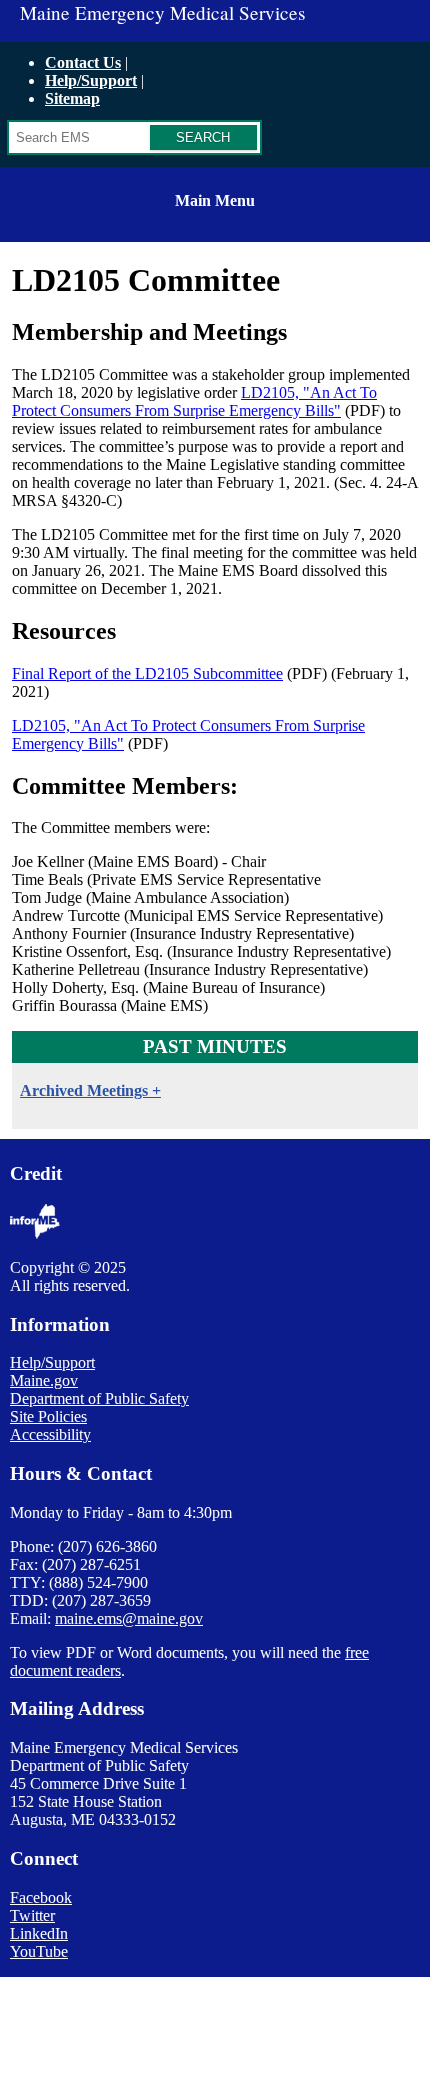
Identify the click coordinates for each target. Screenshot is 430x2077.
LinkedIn (39, 1933)
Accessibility (50, 1434)
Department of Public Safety (99, 1398)
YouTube (39, 1951)
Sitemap (72, 98)
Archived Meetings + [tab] (90, 1090)
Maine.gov (44, 1380)
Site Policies (48, 1416)
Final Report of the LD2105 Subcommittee (147, 673)
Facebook (41, 1897)
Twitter (32, 1915)
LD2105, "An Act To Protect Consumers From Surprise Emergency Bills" (194, 401)
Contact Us (83, 62)
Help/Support (91, 80)
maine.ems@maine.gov (129, 1618)
